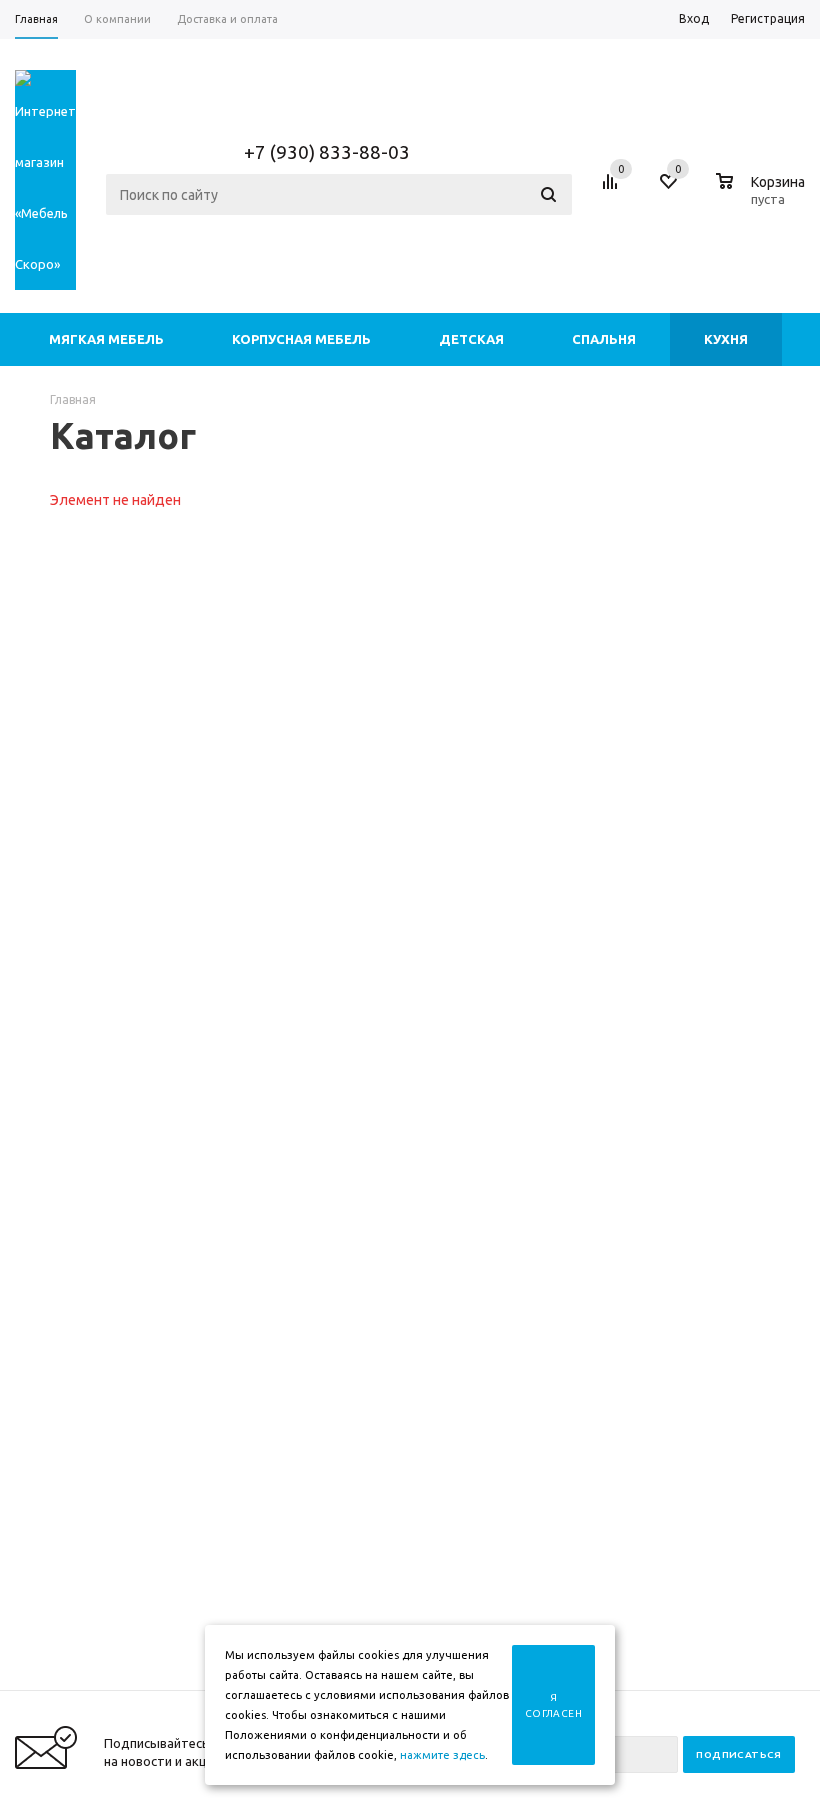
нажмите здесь (442, 1755)
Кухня (726, 339)
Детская (471, 339)
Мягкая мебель (106, 339)
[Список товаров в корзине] (763, 196)
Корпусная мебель (301, 339)
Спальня (604, 339)
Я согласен (553, 1705)
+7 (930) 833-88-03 (327, 152)
